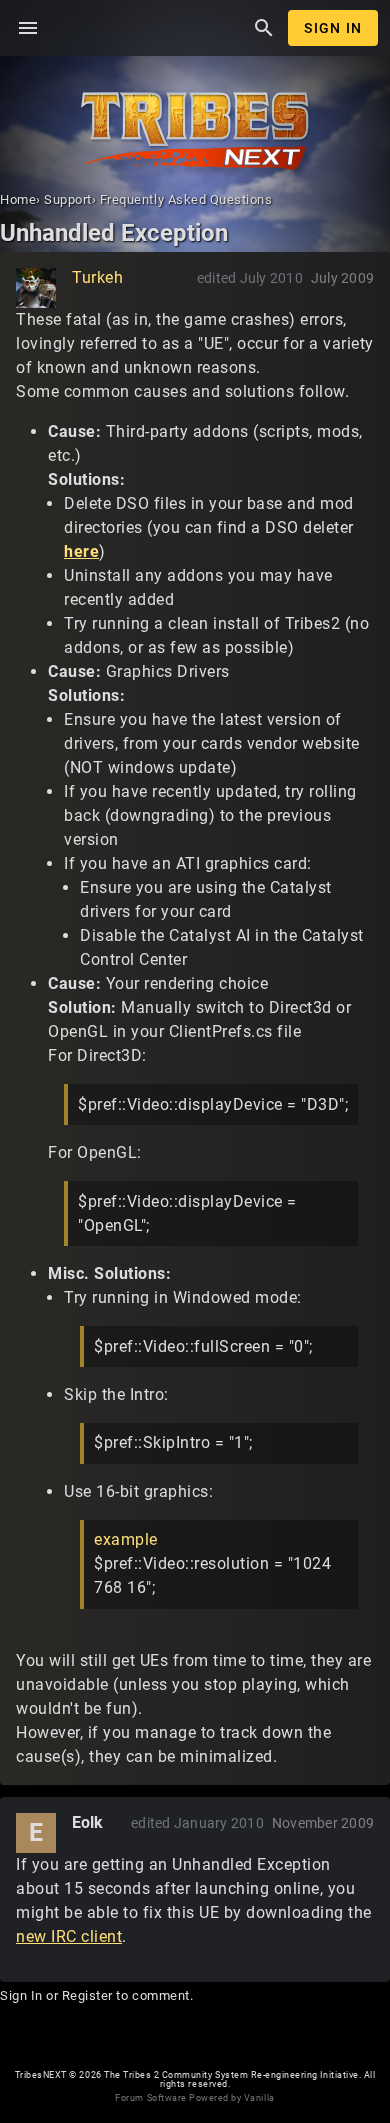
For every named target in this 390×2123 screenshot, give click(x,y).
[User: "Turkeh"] (36, 288)
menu (28, 28)
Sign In (333, 28)
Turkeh (97, 277)
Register (87, 1995)
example (126, 1539)
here (81, 551)
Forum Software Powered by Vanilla (194, 2098)
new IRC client (69, 1936)
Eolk (88, 1822)
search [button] (264, 28)
